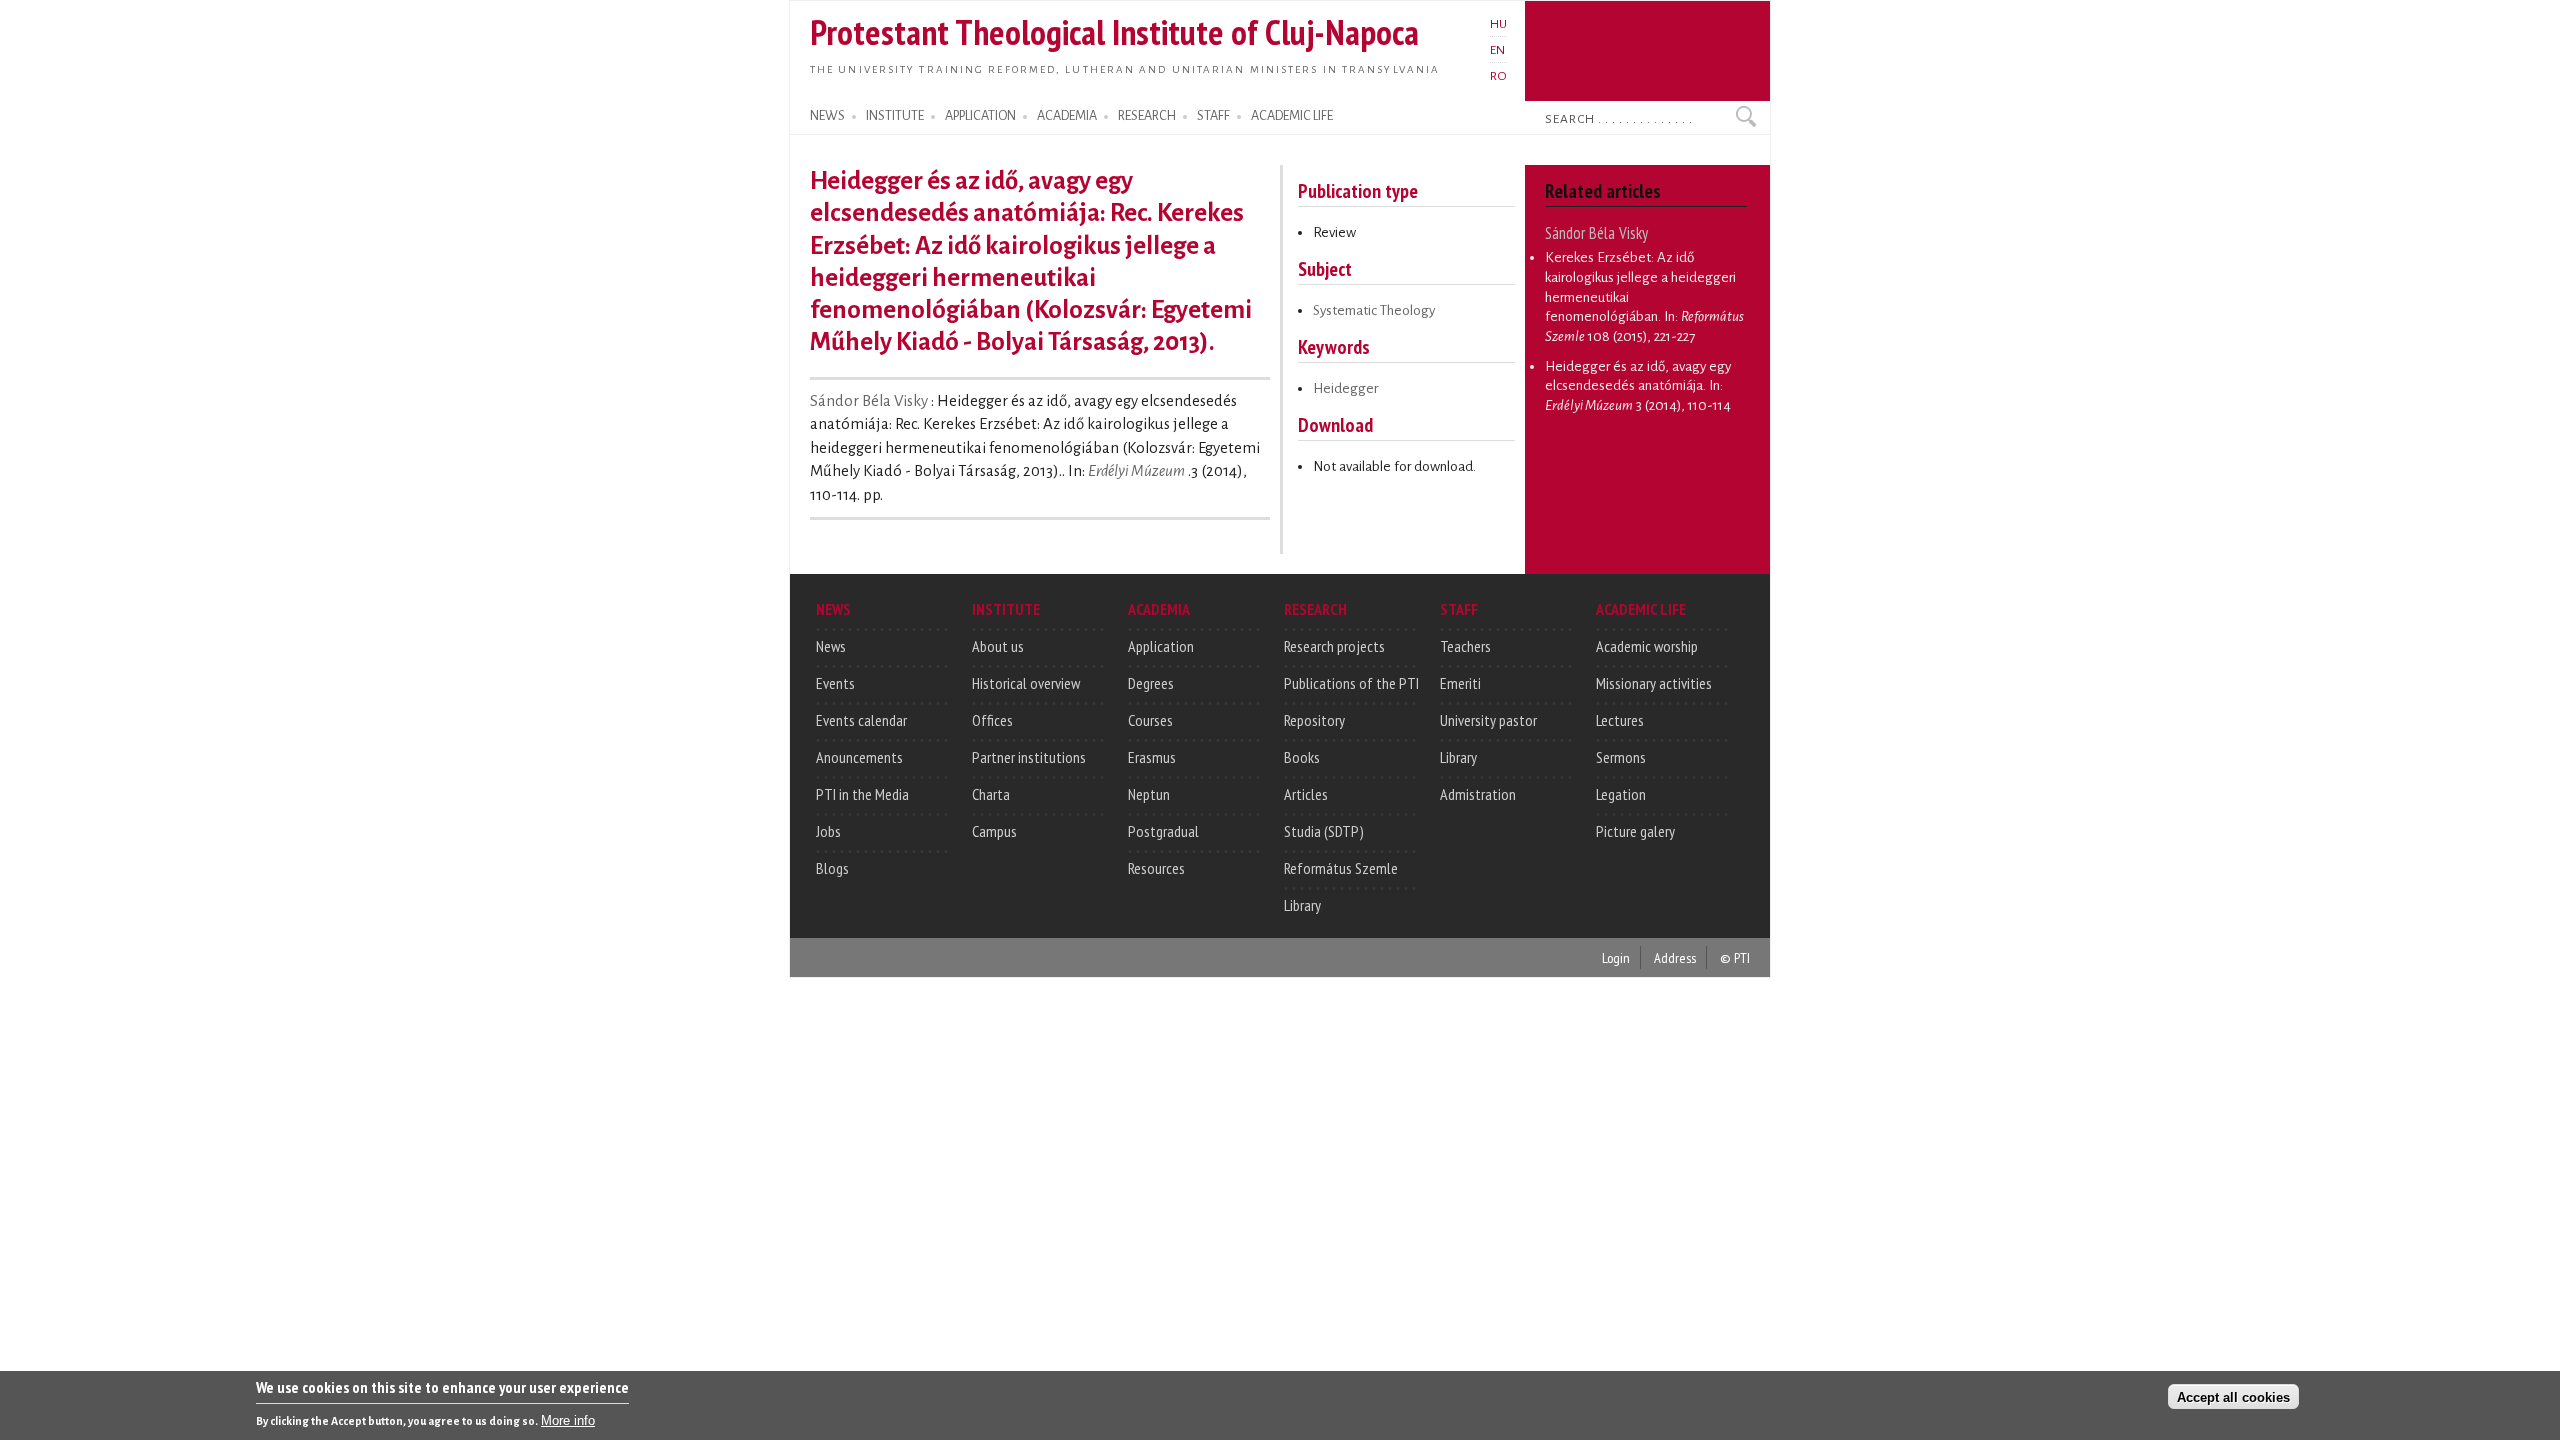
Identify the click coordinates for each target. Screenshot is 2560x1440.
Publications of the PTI (1351, 683)
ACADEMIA (1067, 116)
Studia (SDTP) (1324, 831)
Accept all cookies (2233, 1396)
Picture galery (1635, 831)
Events (835, 683)
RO (1498, 76)
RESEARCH (1147, 116)
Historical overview (1026, 683)
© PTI (1735, 957)
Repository (1314, 720)
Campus (994, 831)
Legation (1621, 794)
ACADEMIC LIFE (1292, 116)
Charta (991, 794)
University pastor (1488, 720)
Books (1302, 757)
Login (1616, 957)
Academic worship (1647, 646)
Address (1675, 957)
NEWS (827, 116)
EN (1497, 50)
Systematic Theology (1374, 310)
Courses (1150, 720)
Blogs (832, 868)
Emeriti (1460, 683)
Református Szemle (1341, 868)
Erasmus (1152, 757)
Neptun (1149, 794)
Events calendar (861, 720)
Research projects (1334, 646)
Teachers (1465, 646)
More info (568, 1420)
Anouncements (859, 757)
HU (1498, 24)
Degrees (1151, 683)
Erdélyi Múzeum (1136, 471)
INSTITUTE (895, 116)
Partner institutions (1029, 757)
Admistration (1478, 794)
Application (1161, 646)
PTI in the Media (862, 794)
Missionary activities (1654, 683)
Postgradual (1163, 831)
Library (1302, 905)
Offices (992, 720)
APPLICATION (980, 116)
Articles (1306, 794)
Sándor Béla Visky (870, 401)
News (831, 646)
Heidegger (1345, 388)
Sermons (1621, 757)
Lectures (1620, 720)
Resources (1156, 868)
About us (998, 646)
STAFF (1213, 116)
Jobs (828, 831)
